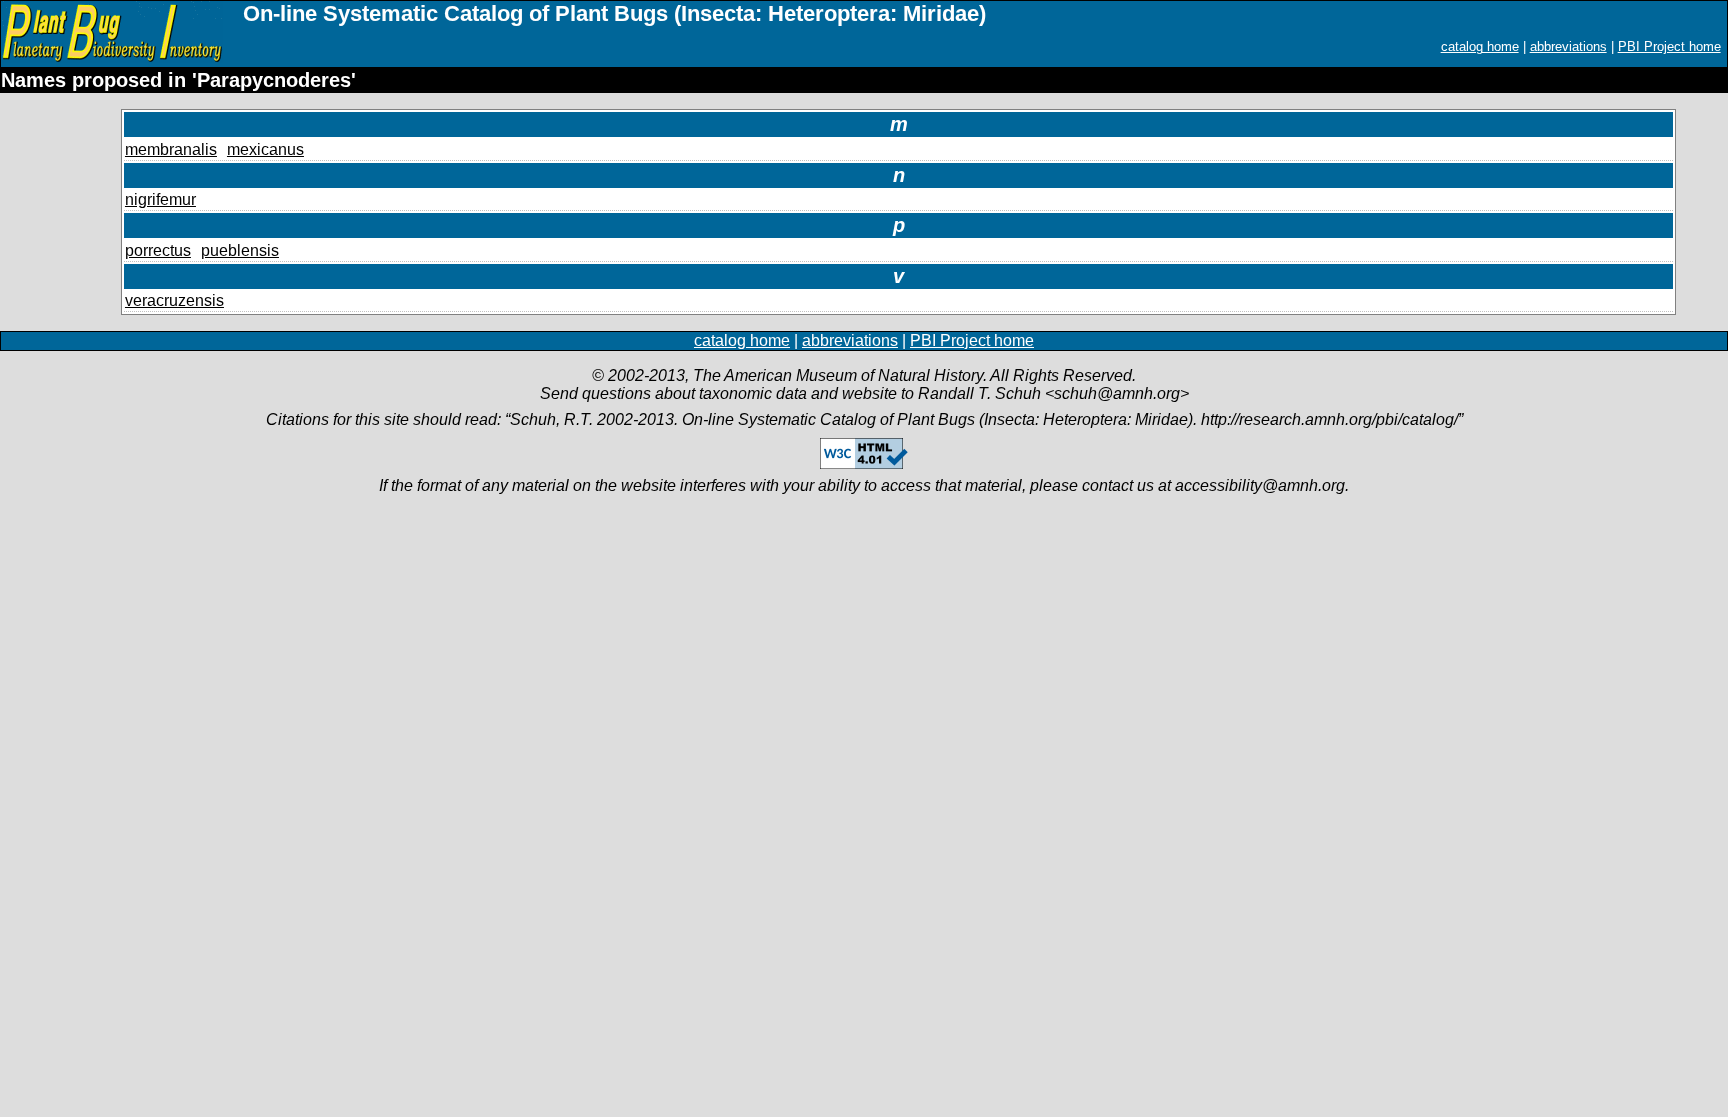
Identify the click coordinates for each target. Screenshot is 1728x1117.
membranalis (171, 149)
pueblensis (240, 250)
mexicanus (265, 149)
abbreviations (1568, 46)
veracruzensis (174, 300)
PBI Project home (1669, 46)
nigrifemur (160, 199)
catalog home (1480, 46)
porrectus (158, 250)
